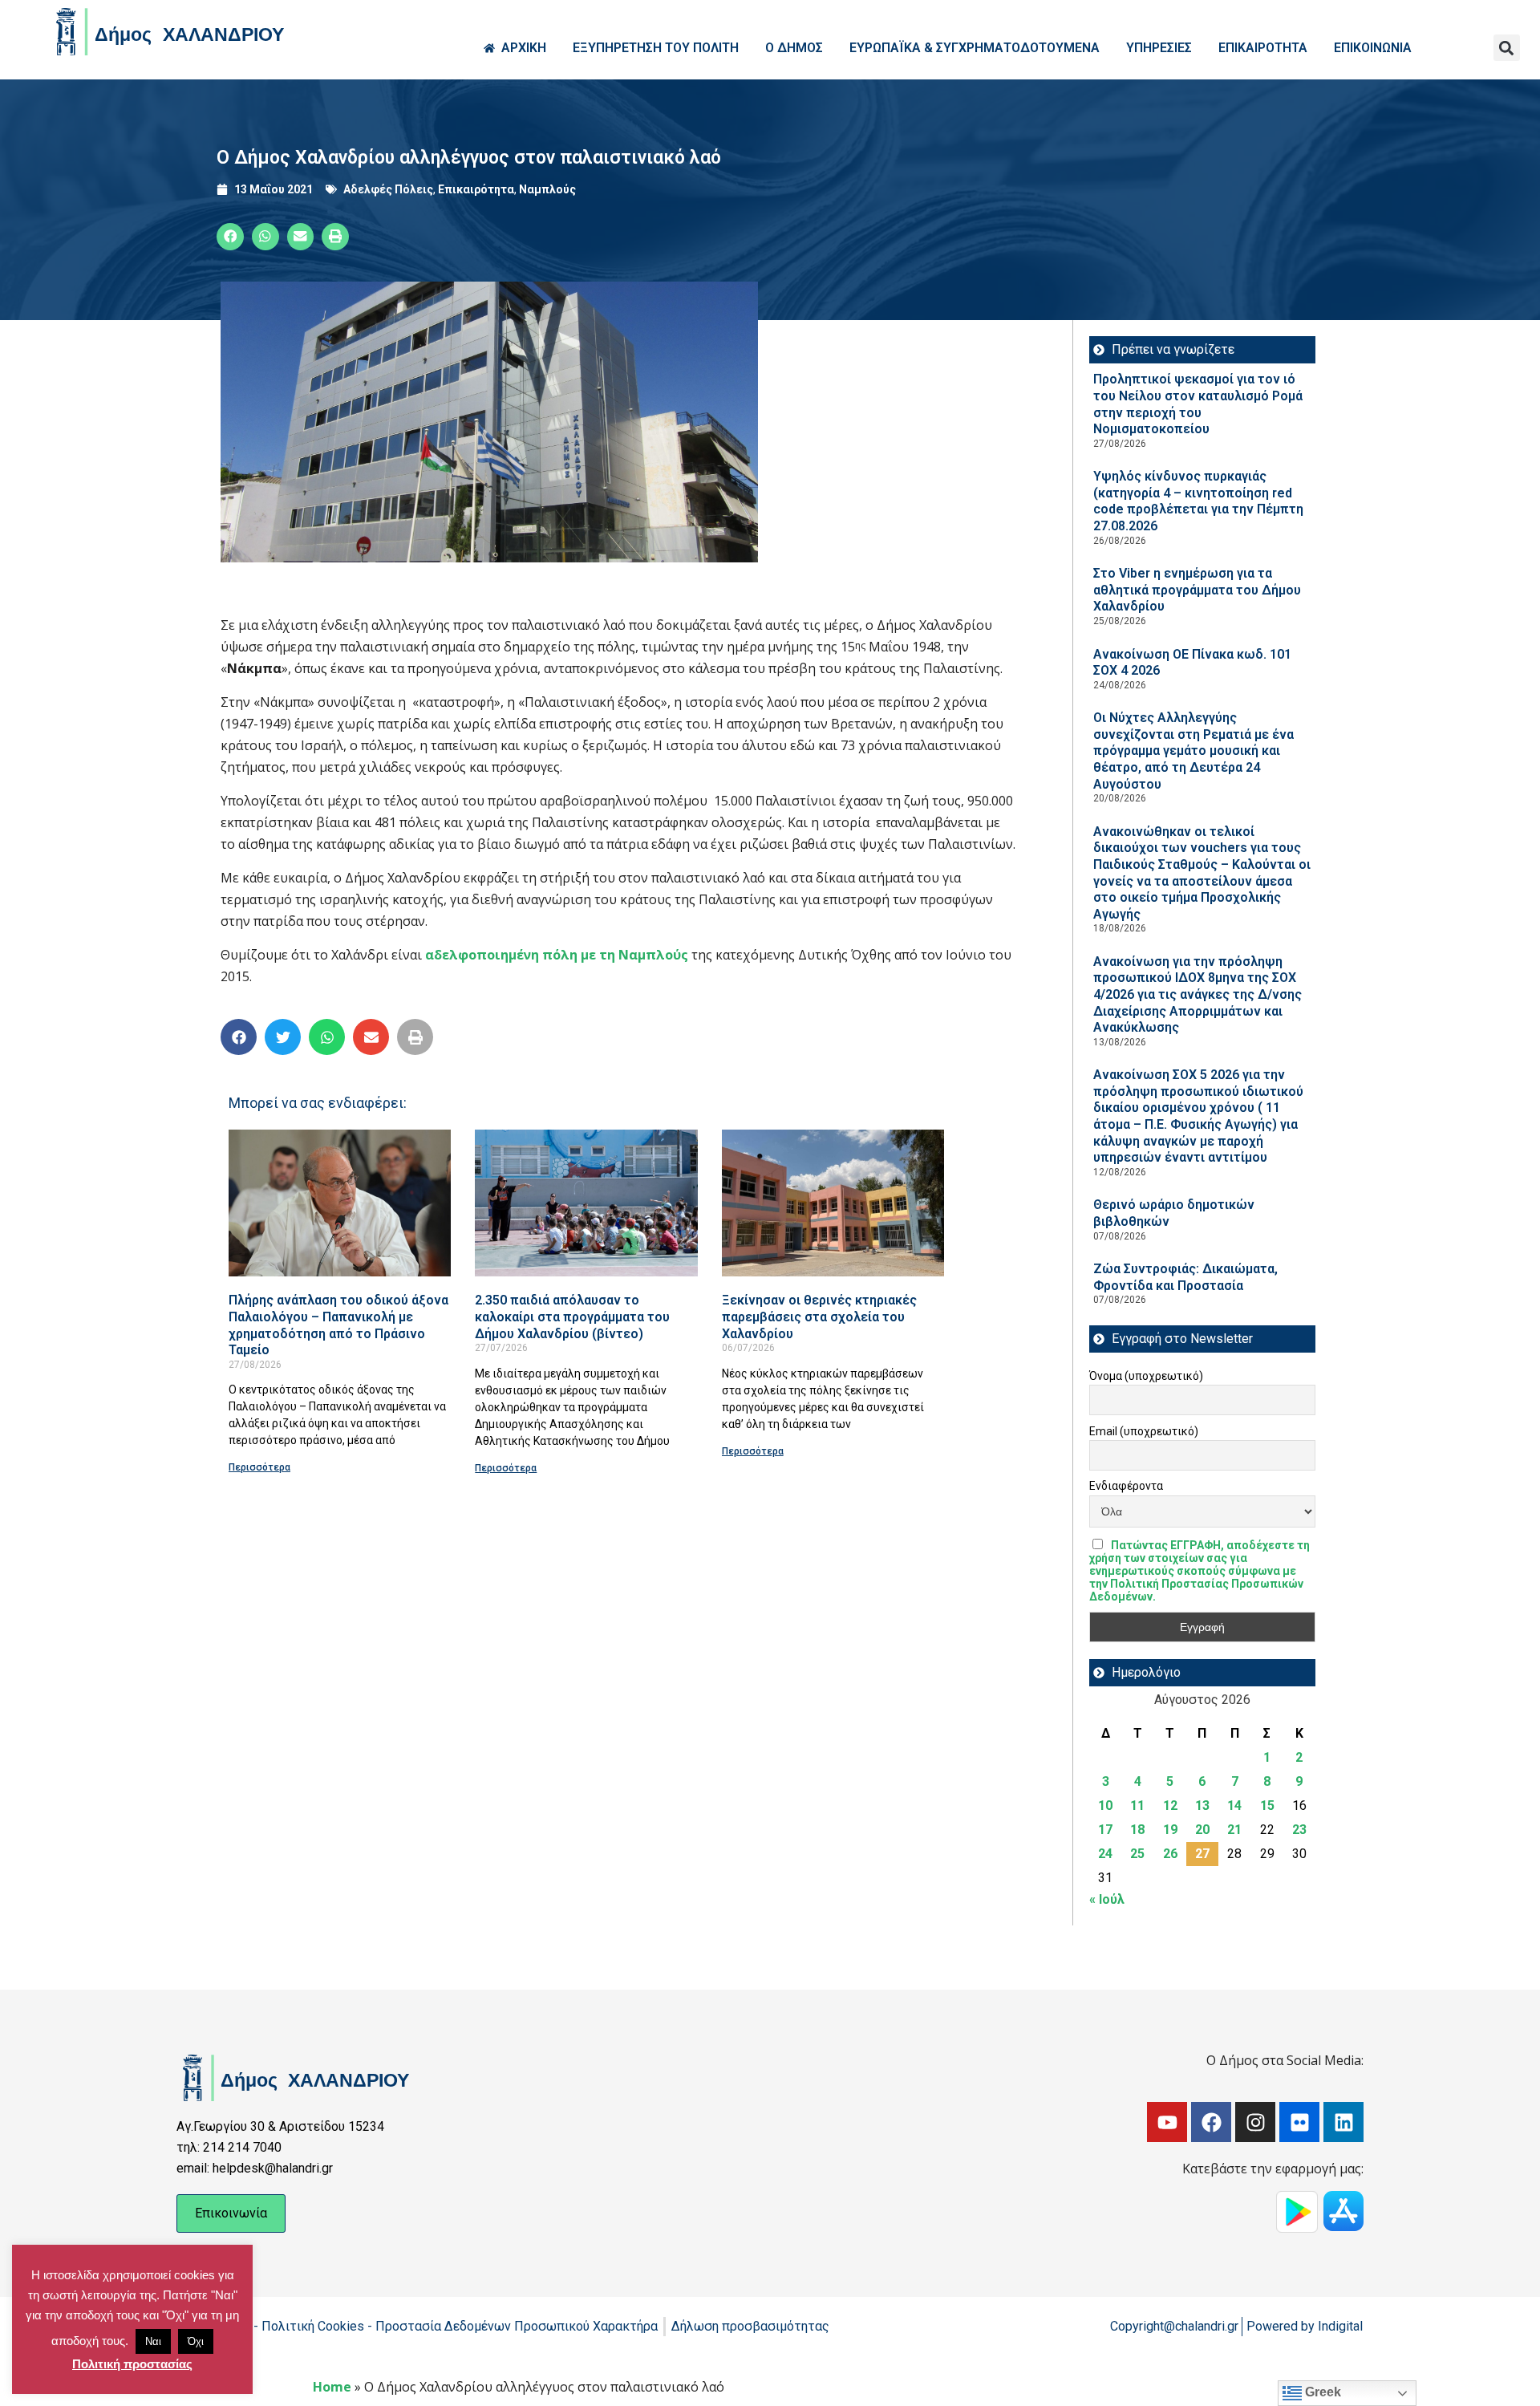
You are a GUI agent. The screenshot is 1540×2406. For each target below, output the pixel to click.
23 (1299, 1830)
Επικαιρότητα (476, 189)
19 (1170, 1830)
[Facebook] (1211, 2122)
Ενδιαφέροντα (1126, 1486)
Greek (1321, 2392)
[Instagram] (1255, 2122)
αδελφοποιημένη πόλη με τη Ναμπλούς (557, 955)
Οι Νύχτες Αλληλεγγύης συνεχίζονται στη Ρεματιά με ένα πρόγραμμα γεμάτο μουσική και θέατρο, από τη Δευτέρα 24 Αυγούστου (1193, 751)
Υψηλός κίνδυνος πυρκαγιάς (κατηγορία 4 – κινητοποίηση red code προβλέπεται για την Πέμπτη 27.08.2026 (1198, 501)
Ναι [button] (153, 2341)
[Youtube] (1167, 2122)
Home (332, 2387)
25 (1137, 1854)
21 (1234, 1830)
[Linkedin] (1343, 2122)
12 (1170, 1806)
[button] (1507, 48)
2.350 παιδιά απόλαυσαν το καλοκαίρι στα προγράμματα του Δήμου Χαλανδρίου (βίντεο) (572, 1317)
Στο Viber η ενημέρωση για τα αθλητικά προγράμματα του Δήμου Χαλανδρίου (1197, 590)
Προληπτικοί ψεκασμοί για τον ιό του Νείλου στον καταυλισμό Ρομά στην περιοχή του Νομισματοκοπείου (1198, 404)
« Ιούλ (1107, 1899)
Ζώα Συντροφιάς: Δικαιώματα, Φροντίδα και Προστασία (1185, 1277)
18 (1137, 1830)
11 (1137, 1806)
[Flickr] (1299, 2122)
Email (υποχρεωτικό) (1144, 1431)
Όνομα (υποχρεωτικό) (1146, 1376)
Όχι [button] (196, 2341)
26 (1170, 1854)
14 (1234, 1806)
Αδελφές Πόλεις (388, 189)
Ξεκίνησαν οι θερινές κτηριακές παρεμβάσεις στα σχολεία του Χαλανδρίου (819, 1317)
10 (1105, 1806)
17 (1105, 1830)
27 (1202, 1854)
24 (1105, 1854)
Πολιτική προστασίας (132, 2364)
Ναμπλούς (547, 189)
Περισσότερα (259, 1467)
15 (1267, 1806)
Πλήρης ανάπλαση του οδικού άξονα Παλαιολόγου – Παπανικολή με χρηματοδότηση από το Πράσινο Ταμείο (338, 1325)
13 (1202, 1806)
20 (1202, 1830)
